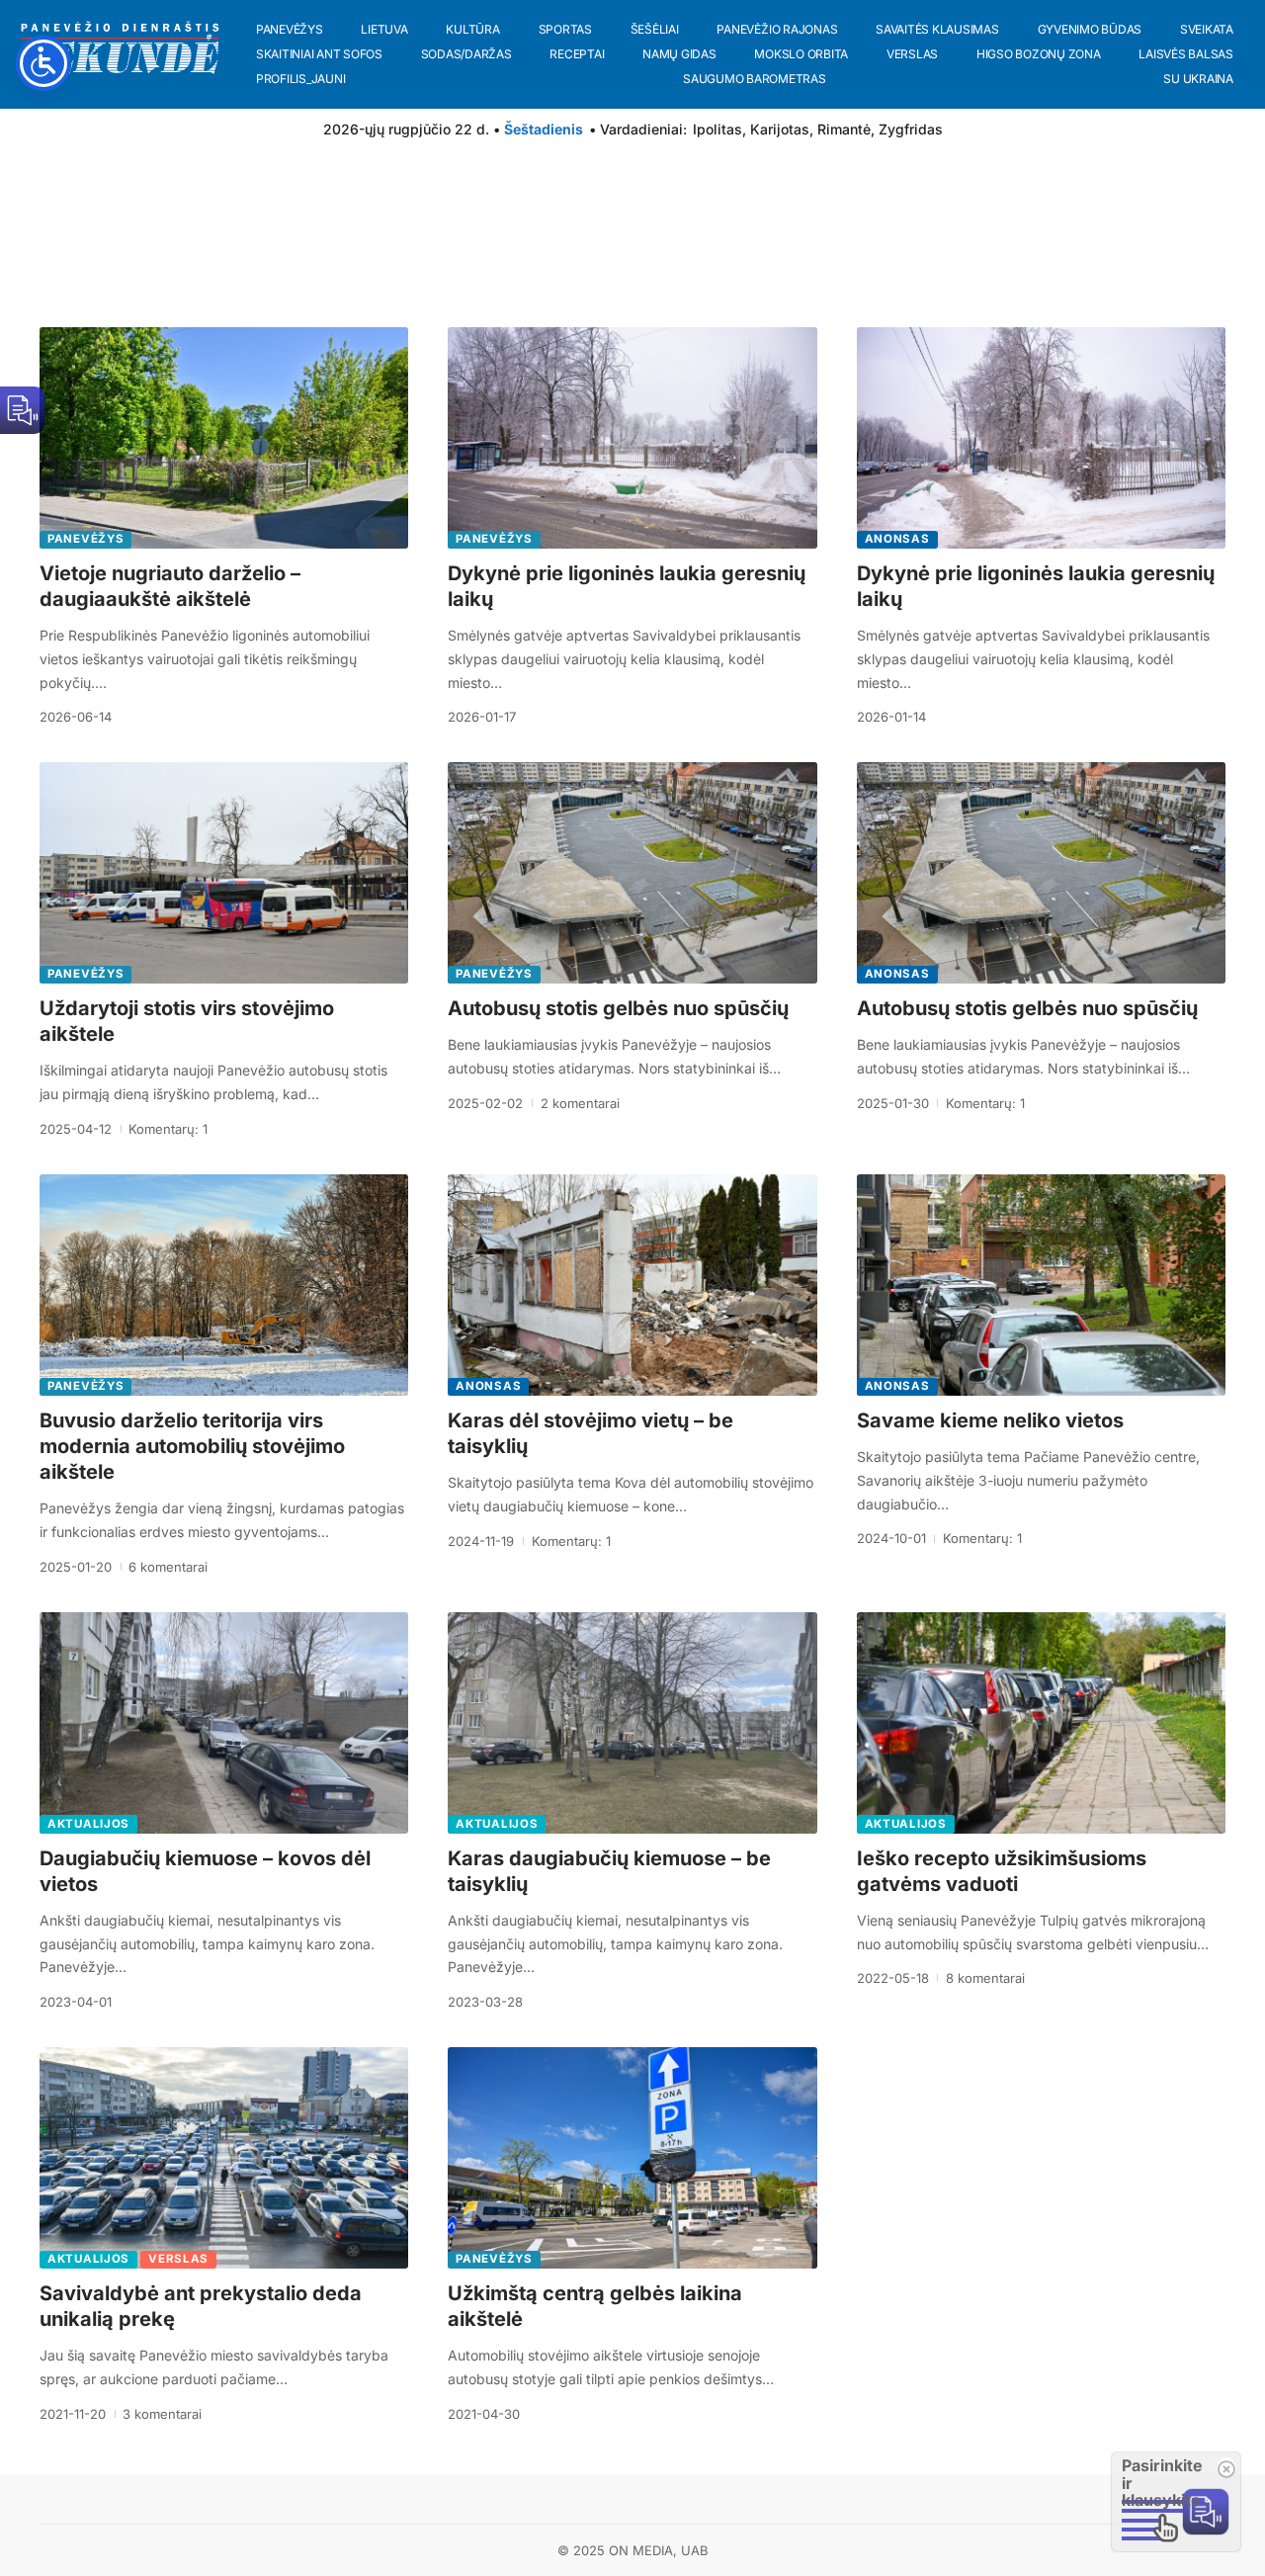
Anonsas (897, 539)
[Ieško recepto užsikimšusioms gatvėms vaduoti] (1041, 1723)
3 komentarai (162, 2414)
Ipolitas (717, 129)
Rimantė (844, 129)
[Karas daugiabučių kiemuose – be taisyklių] (632, 1723)
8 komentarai (985, 1978)
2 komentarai (580, 1103)
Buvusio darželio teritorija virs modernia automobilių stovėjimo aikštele (192, 1446)
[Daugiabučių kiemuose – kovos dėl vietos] (224, 1723)
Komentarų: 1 (168, 1129)
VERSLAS (178, 2259)
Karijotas (780, 129)
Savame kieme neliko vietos (990, 1420)
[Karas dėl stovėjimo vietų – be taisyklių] (632, 1285)
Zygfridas (911, 129)
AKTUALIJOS (88, 1824)
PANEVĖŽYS (85, 539)
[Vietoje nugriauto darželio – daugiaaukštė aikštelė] (224, 438)
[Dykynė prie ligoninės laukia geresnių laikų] (632, 438)
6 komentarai (168, 1567)
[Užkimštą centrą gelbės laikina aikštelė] (632, 2158)
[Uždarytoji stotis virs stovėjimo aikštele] (224, 873)
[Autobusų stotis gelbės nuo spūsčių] (632, 873)
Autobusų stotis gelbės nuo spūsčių (618, 1008)
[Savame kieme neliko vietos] (1041, 1285)
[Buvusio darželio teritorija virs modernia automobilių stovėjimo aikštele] (224, 1285)
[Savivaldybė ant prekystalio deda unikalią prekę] (224, 2158)
